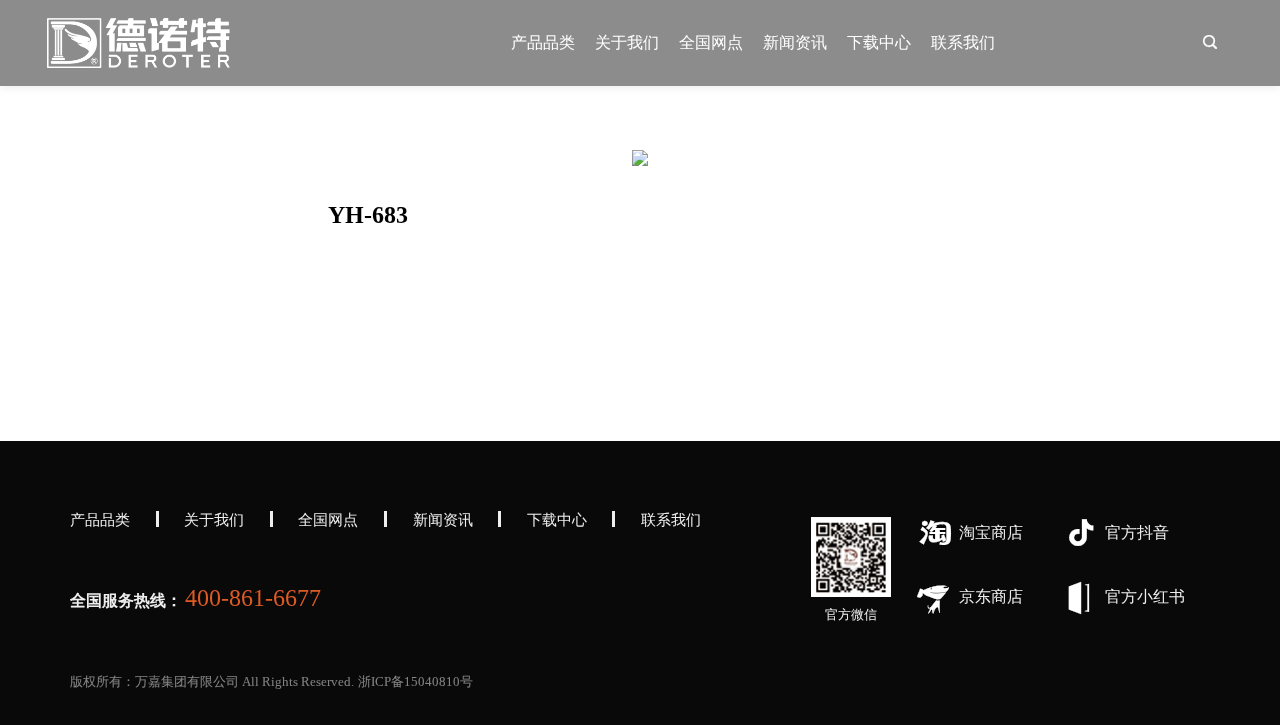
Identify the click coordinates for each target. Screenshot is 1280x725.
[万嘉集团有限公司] (138, 43)
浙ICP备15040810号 (415, 681)
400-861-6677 (253, 598)
